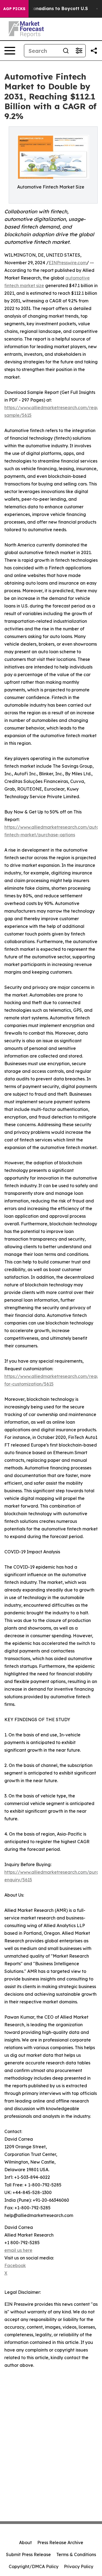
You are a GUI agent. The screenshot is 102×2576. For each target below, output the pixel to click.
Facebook (15, 2265)
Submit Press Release (28, 2554)
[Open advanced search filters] (79, 51)
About (25, 2542)
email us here (18, 2250)
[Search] (66, 51)
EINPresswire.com (68, 263)
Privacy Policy (79, 2566)
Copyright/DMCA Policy (34, 2566)
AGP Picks (14, 9)
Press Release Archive (60, 2542)
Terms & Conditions (76, 2554)
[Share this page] (94, 51)
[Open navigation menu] (10, 51)
